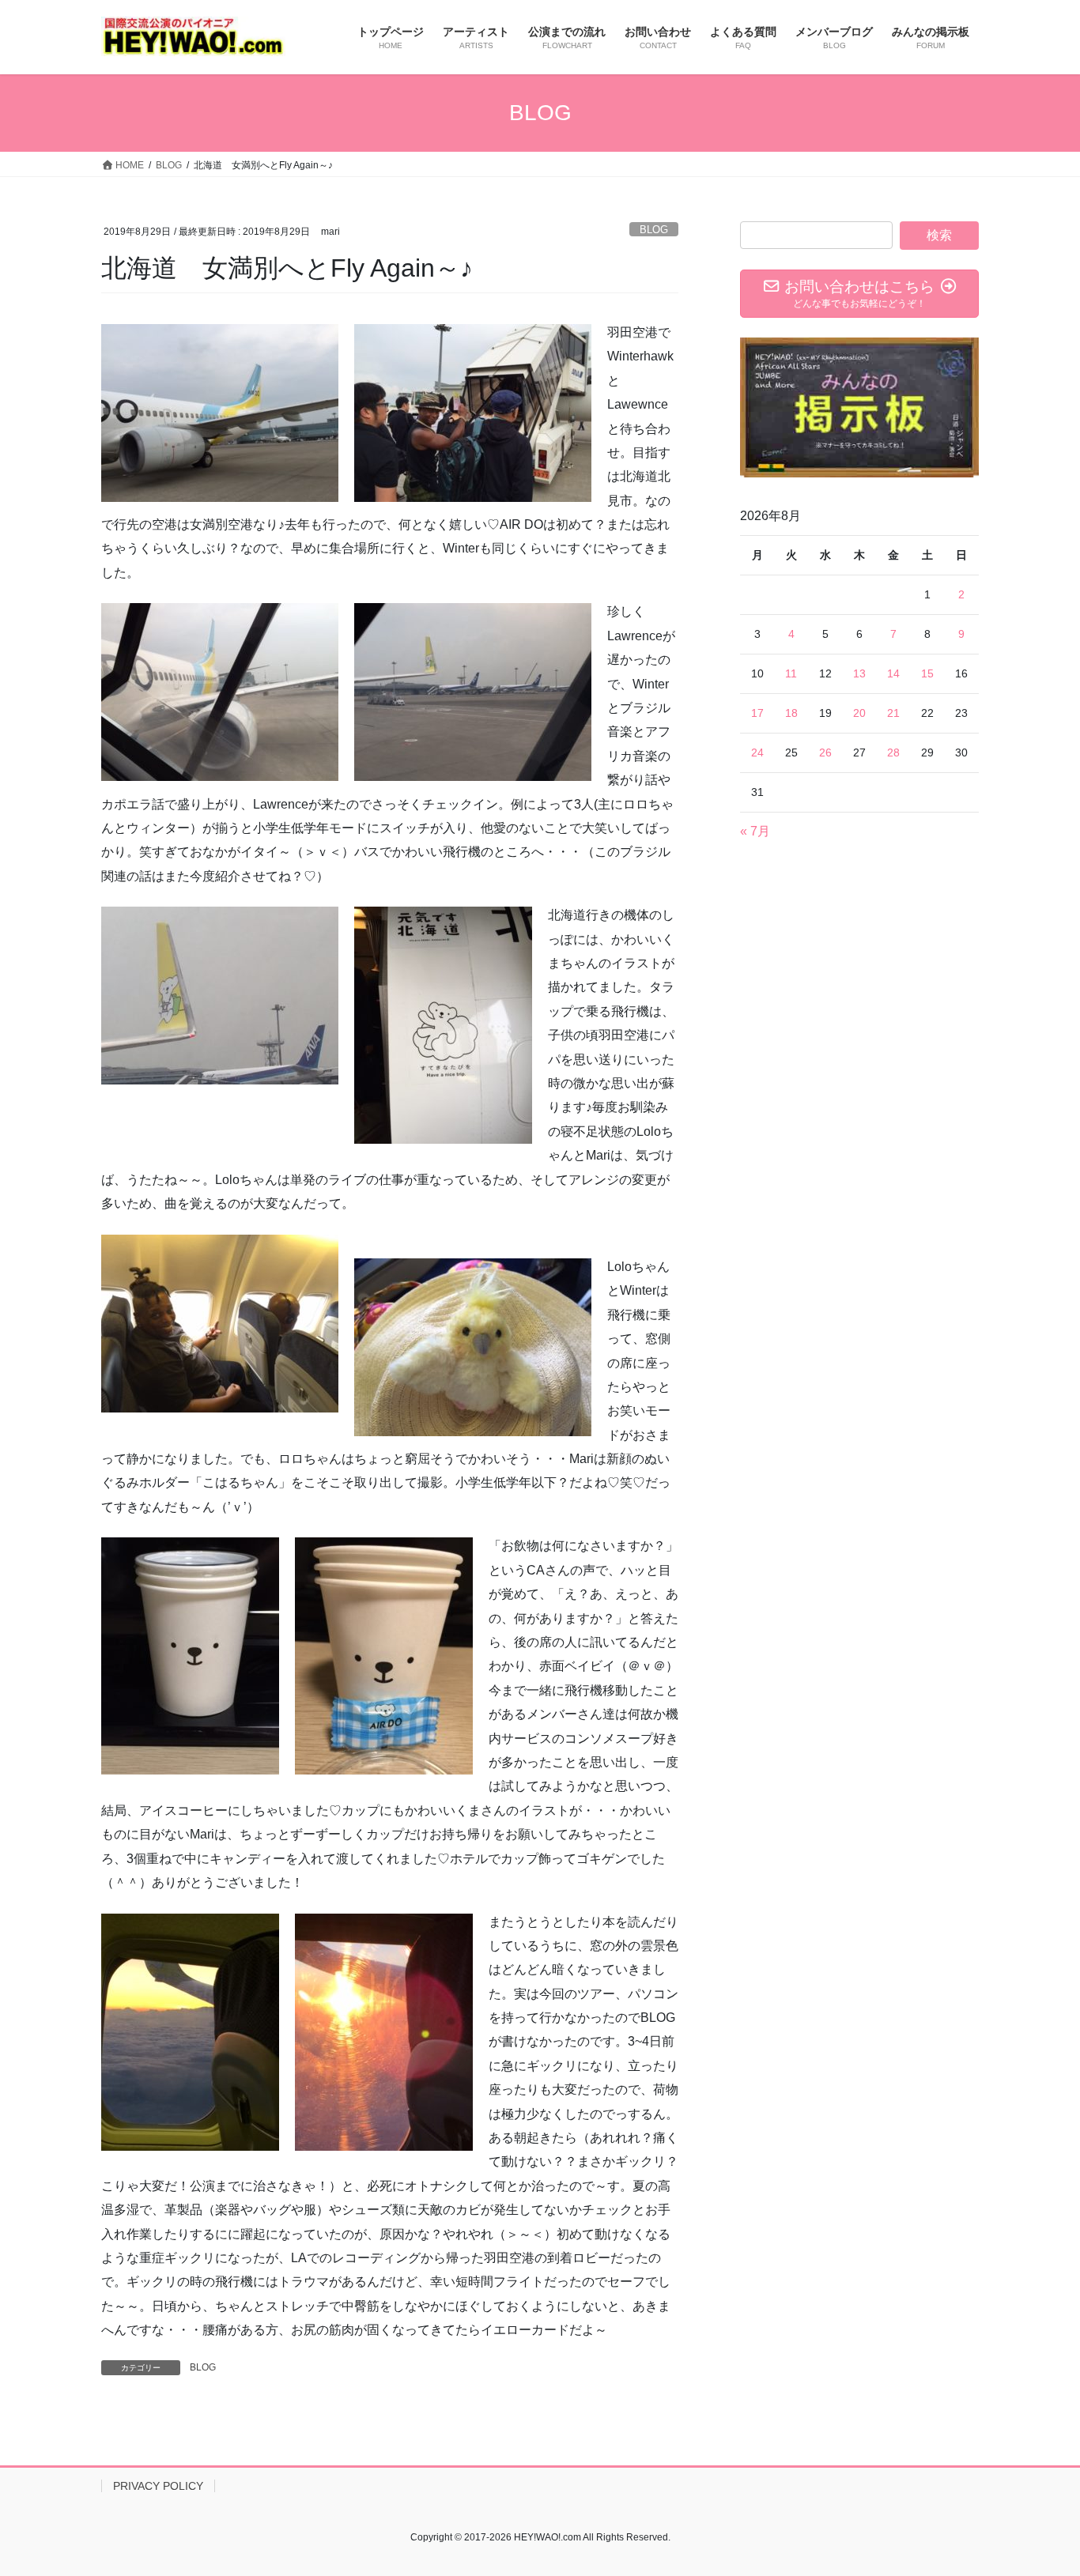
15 (927, 673)
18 (791, 713)
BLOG (654, 230)
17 (757, 713)
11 (791, 673)
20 (859, 713)
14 (893, 673)
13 (859, 673)
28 (893, 752)
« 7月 (755, 831)
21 (893, 713)
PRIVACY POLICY (158, 2486)
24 (757, 752)
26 (825, 752)
